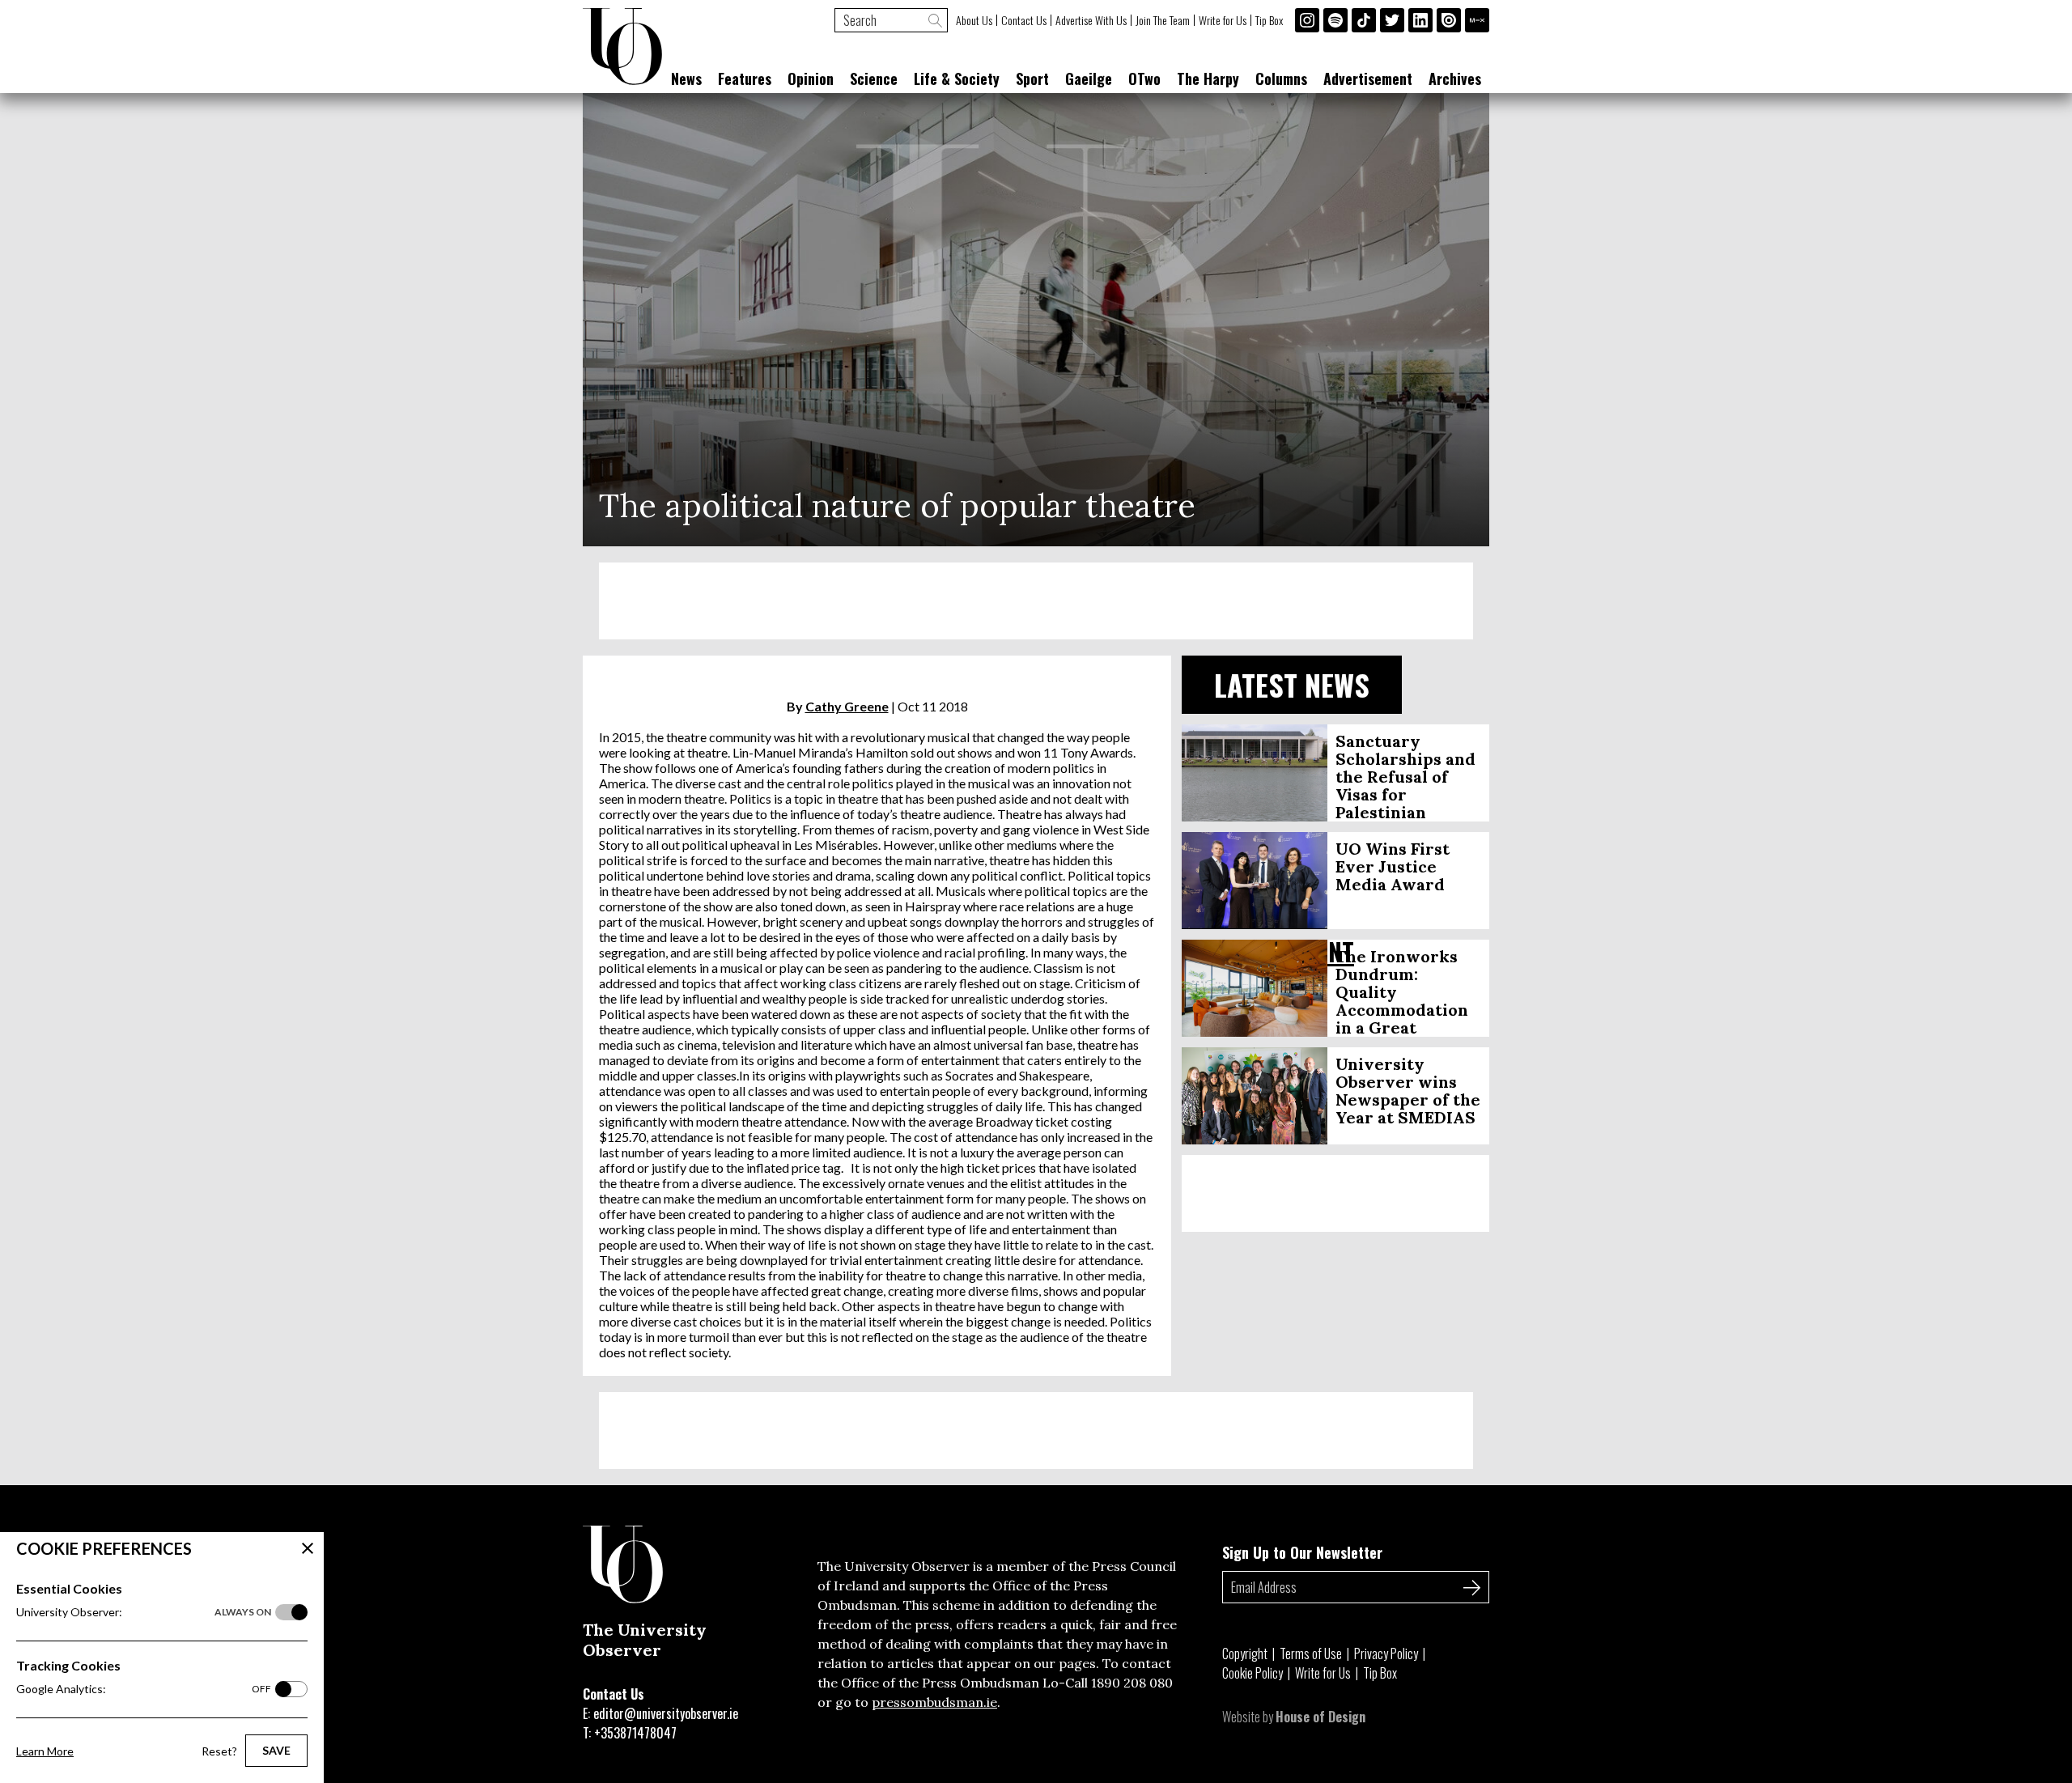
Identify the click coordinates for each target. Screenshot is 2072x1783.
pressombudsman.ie (934, 1702)
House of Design (1320, 1717)
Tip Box (1269, 20)
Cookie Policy (1253, 1673)
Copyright (1245, 1654)
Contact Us (1024, 20)
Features (745, 79)
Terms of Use (1311, 1654)
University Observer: (144, 1612)
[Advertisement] (1036, 601)
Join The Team (1163, 20)
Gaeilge (1089, 79)
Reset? (219, 1751)
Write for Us (1223, 20)
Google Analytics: (144, 1689)
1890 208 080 (1132, 1683)
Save (276, 1750)
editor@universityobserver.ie (666, 1713)
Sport (1032, 79)
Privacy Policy (1386, 1654)
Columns (1281, 79)
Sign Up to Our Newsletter (1302, 1552)
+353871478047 (635, 1733)
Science (874, 79)
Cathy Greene (847, 706)
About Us (974, 20)
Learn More (45, 1751)
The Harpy (1208, 79)
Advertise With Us (1091, 20)
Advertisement (1368, 79)
